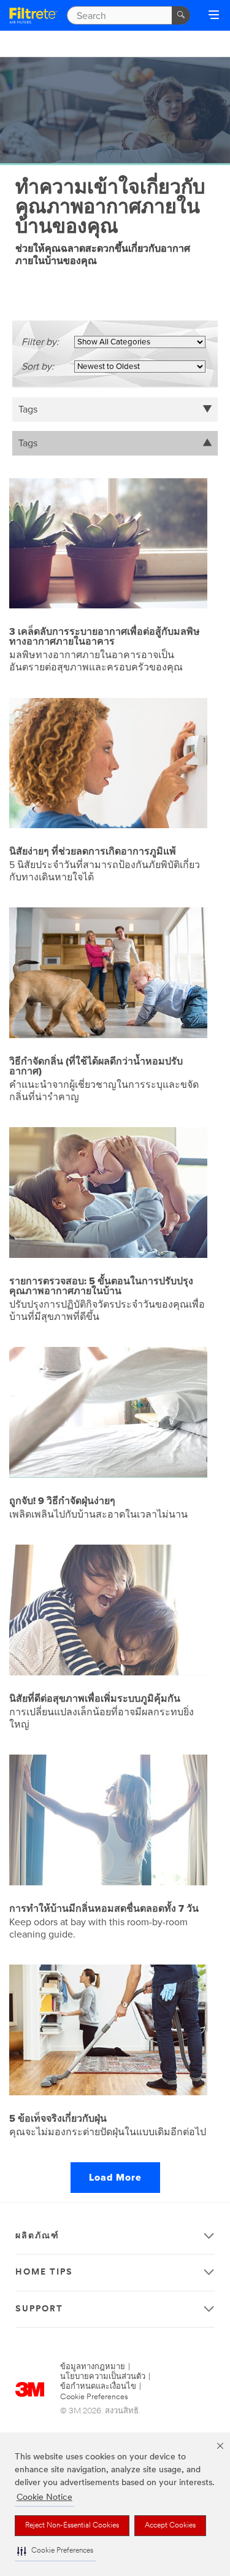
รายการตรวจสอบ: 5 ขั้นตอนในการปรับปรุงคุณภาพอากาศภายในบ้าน (101, 1286)
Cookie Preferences (94, 2397)
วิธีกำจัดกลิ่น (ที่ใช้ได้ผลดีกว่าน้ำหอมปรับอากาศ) (96, 1066)
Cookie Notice (44, 2498)
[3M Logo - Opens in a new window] (33, 15)
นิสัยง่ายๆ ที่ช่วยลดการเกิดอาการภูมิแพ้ (93, 852)
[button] (55, 2551)
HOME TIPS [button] (44, 2272)
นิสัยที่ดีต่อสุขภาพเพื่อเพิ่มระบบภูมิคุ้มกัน (95, 1699)
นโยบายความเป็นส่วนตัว (103, 2377)
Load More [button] (115, 2178)
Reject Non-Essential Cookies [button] (72, 2526)
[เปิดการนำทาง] (214, 16)
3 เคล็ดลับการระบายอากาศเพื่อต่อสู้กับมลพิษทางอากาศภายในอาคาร (105, 637)
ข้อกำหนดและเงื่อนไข (98, 2387)
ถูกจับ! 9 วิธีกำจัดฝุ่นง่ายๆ (62, 1501)
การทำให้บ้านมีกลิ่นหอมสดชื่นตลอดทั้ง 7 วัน (104, 1909)
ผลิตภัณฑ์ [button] (37, 2236)
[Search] (181, 15)
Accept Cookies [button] (170, 2526)
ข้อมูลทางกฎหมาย (93, 2367)
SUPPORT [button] (39, 2309)
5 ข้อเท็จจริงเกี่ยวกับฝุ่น (58, 2119)
